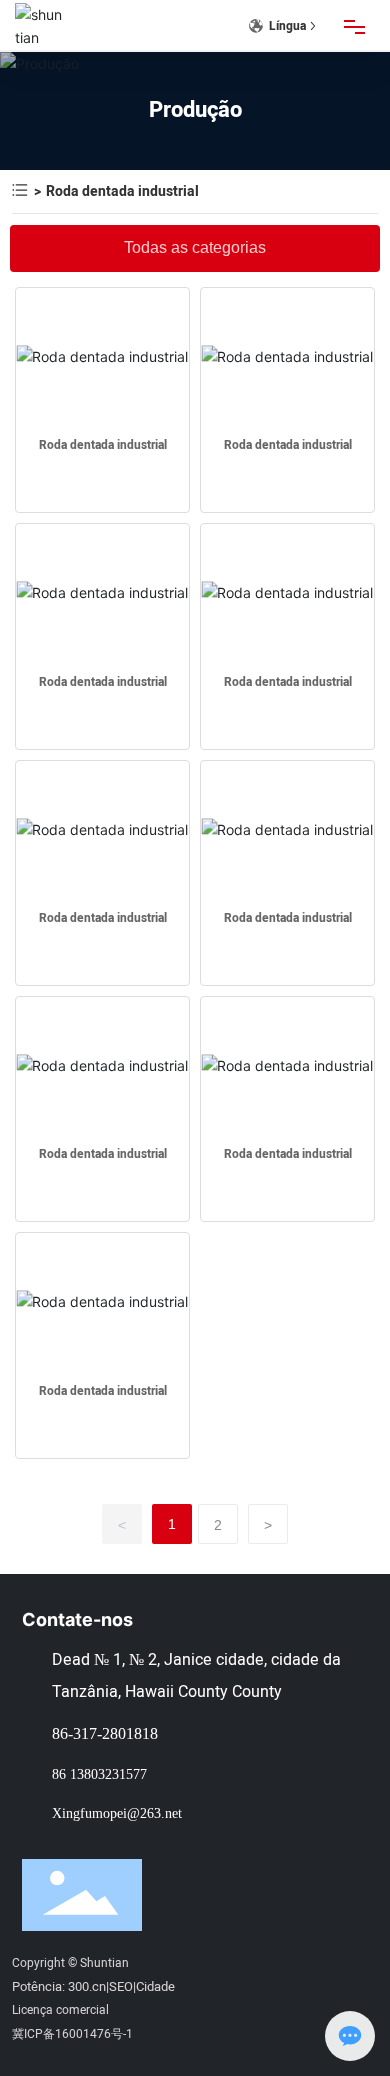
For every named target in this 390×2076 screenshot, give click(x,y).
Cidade (155, 1986)
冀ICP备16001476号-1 (72, 2034)
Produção (195, 110)
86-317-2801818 (105, 1733)
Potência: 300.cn (59, 1986)
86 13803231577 (99, 1774)
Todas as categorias (195, 247)
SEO (121, 1986)
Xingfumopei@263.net (117, 1813)
